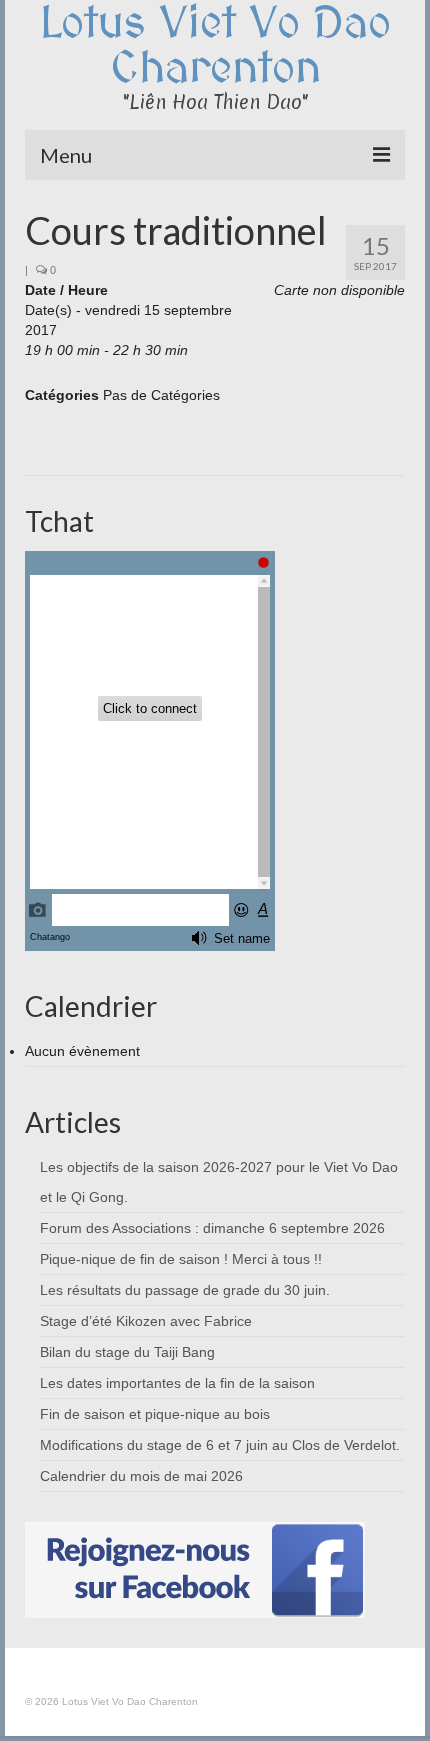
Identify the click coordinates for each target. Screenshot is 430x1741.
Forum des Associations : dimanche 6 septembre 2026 (212, 1228)
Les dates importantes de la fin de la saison (177, 1383)
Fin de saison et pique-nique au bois (155, 1414)
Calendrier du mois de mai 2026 (141, 1476)
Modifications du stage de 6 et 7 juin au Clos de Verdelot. (220, 1445)
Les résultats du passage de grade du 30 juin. (185, 1290)
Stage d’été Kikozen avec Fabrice (146, 1321)
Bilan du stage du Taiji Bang (127, 1352)
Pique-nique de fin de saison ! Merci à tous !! (181, 1259)
